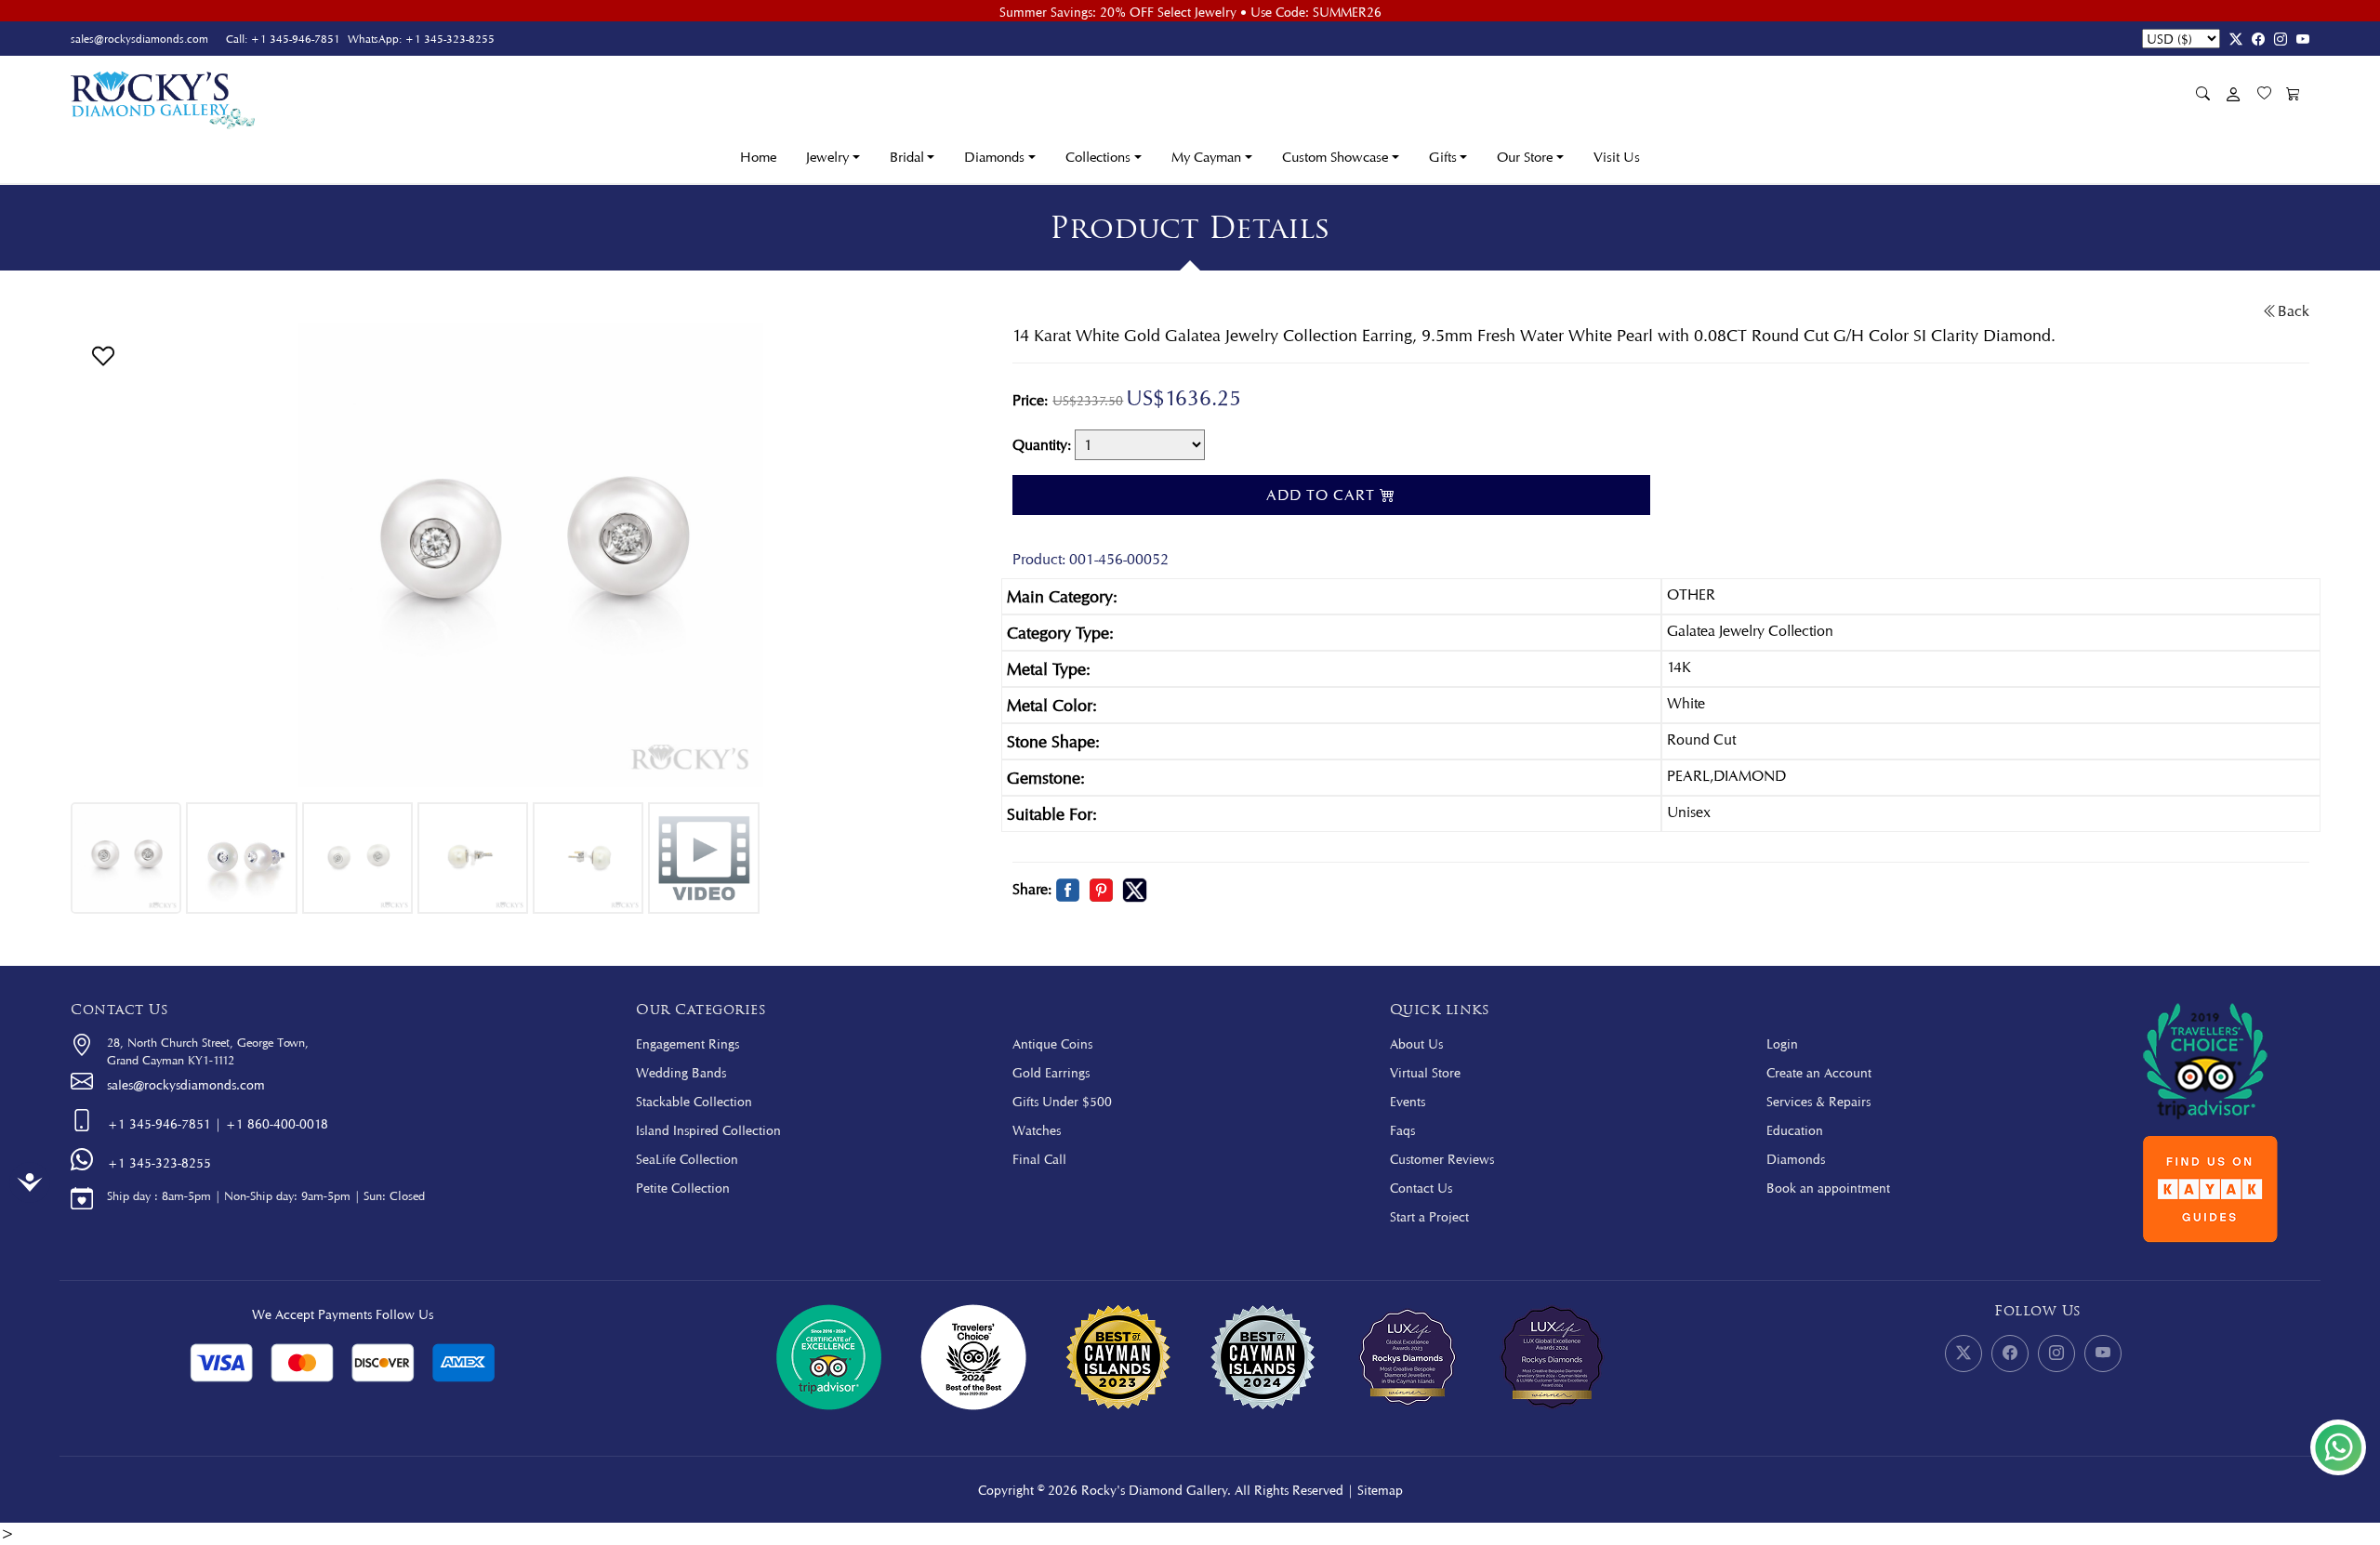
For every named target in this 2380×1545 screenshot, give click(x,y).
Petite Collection (683, 1188)
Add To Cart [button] (1323, 495)
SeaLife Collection (687, 1159)
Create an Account (1819, 1072)
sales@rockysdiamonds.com (139, 39)
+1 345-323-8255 (450, 39)
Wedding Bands (681, 1072)
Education (1795, 1130)
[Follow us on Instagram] (2276, 39)
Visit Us (1617, 157)
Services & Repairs (1818, 1101)
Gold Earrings (1051, 1072)
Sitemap (1380, 1490)
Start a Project (1429, 1216)
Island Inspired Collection (708, 1130)
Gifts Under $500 (1062, 1101)
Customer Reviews (1442, 1159)
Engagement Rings (688, 1043)
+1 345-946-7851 (295, 39)
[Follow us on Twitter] (2231, 39)
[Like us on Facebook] (2254, 39)
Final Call (1039, 1159)
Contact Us (1421, 1188)
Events (1408, 1101)
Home (758, 157)
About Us (1416, 1043)
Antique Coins (1052, 1043)
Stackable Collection (694, 1101)
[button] (103, 354)
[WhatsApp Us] (2338, 1447)
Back (2294, 311)
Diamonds (1796, 1159)
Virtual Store (1425, 1072)
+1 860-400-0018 (277, 1123)
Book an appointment (1828, 1188)
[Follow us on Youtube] (2298, 39)
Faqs (1402, 1130)
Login (1782, 1043)
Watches (1037, 1130)
